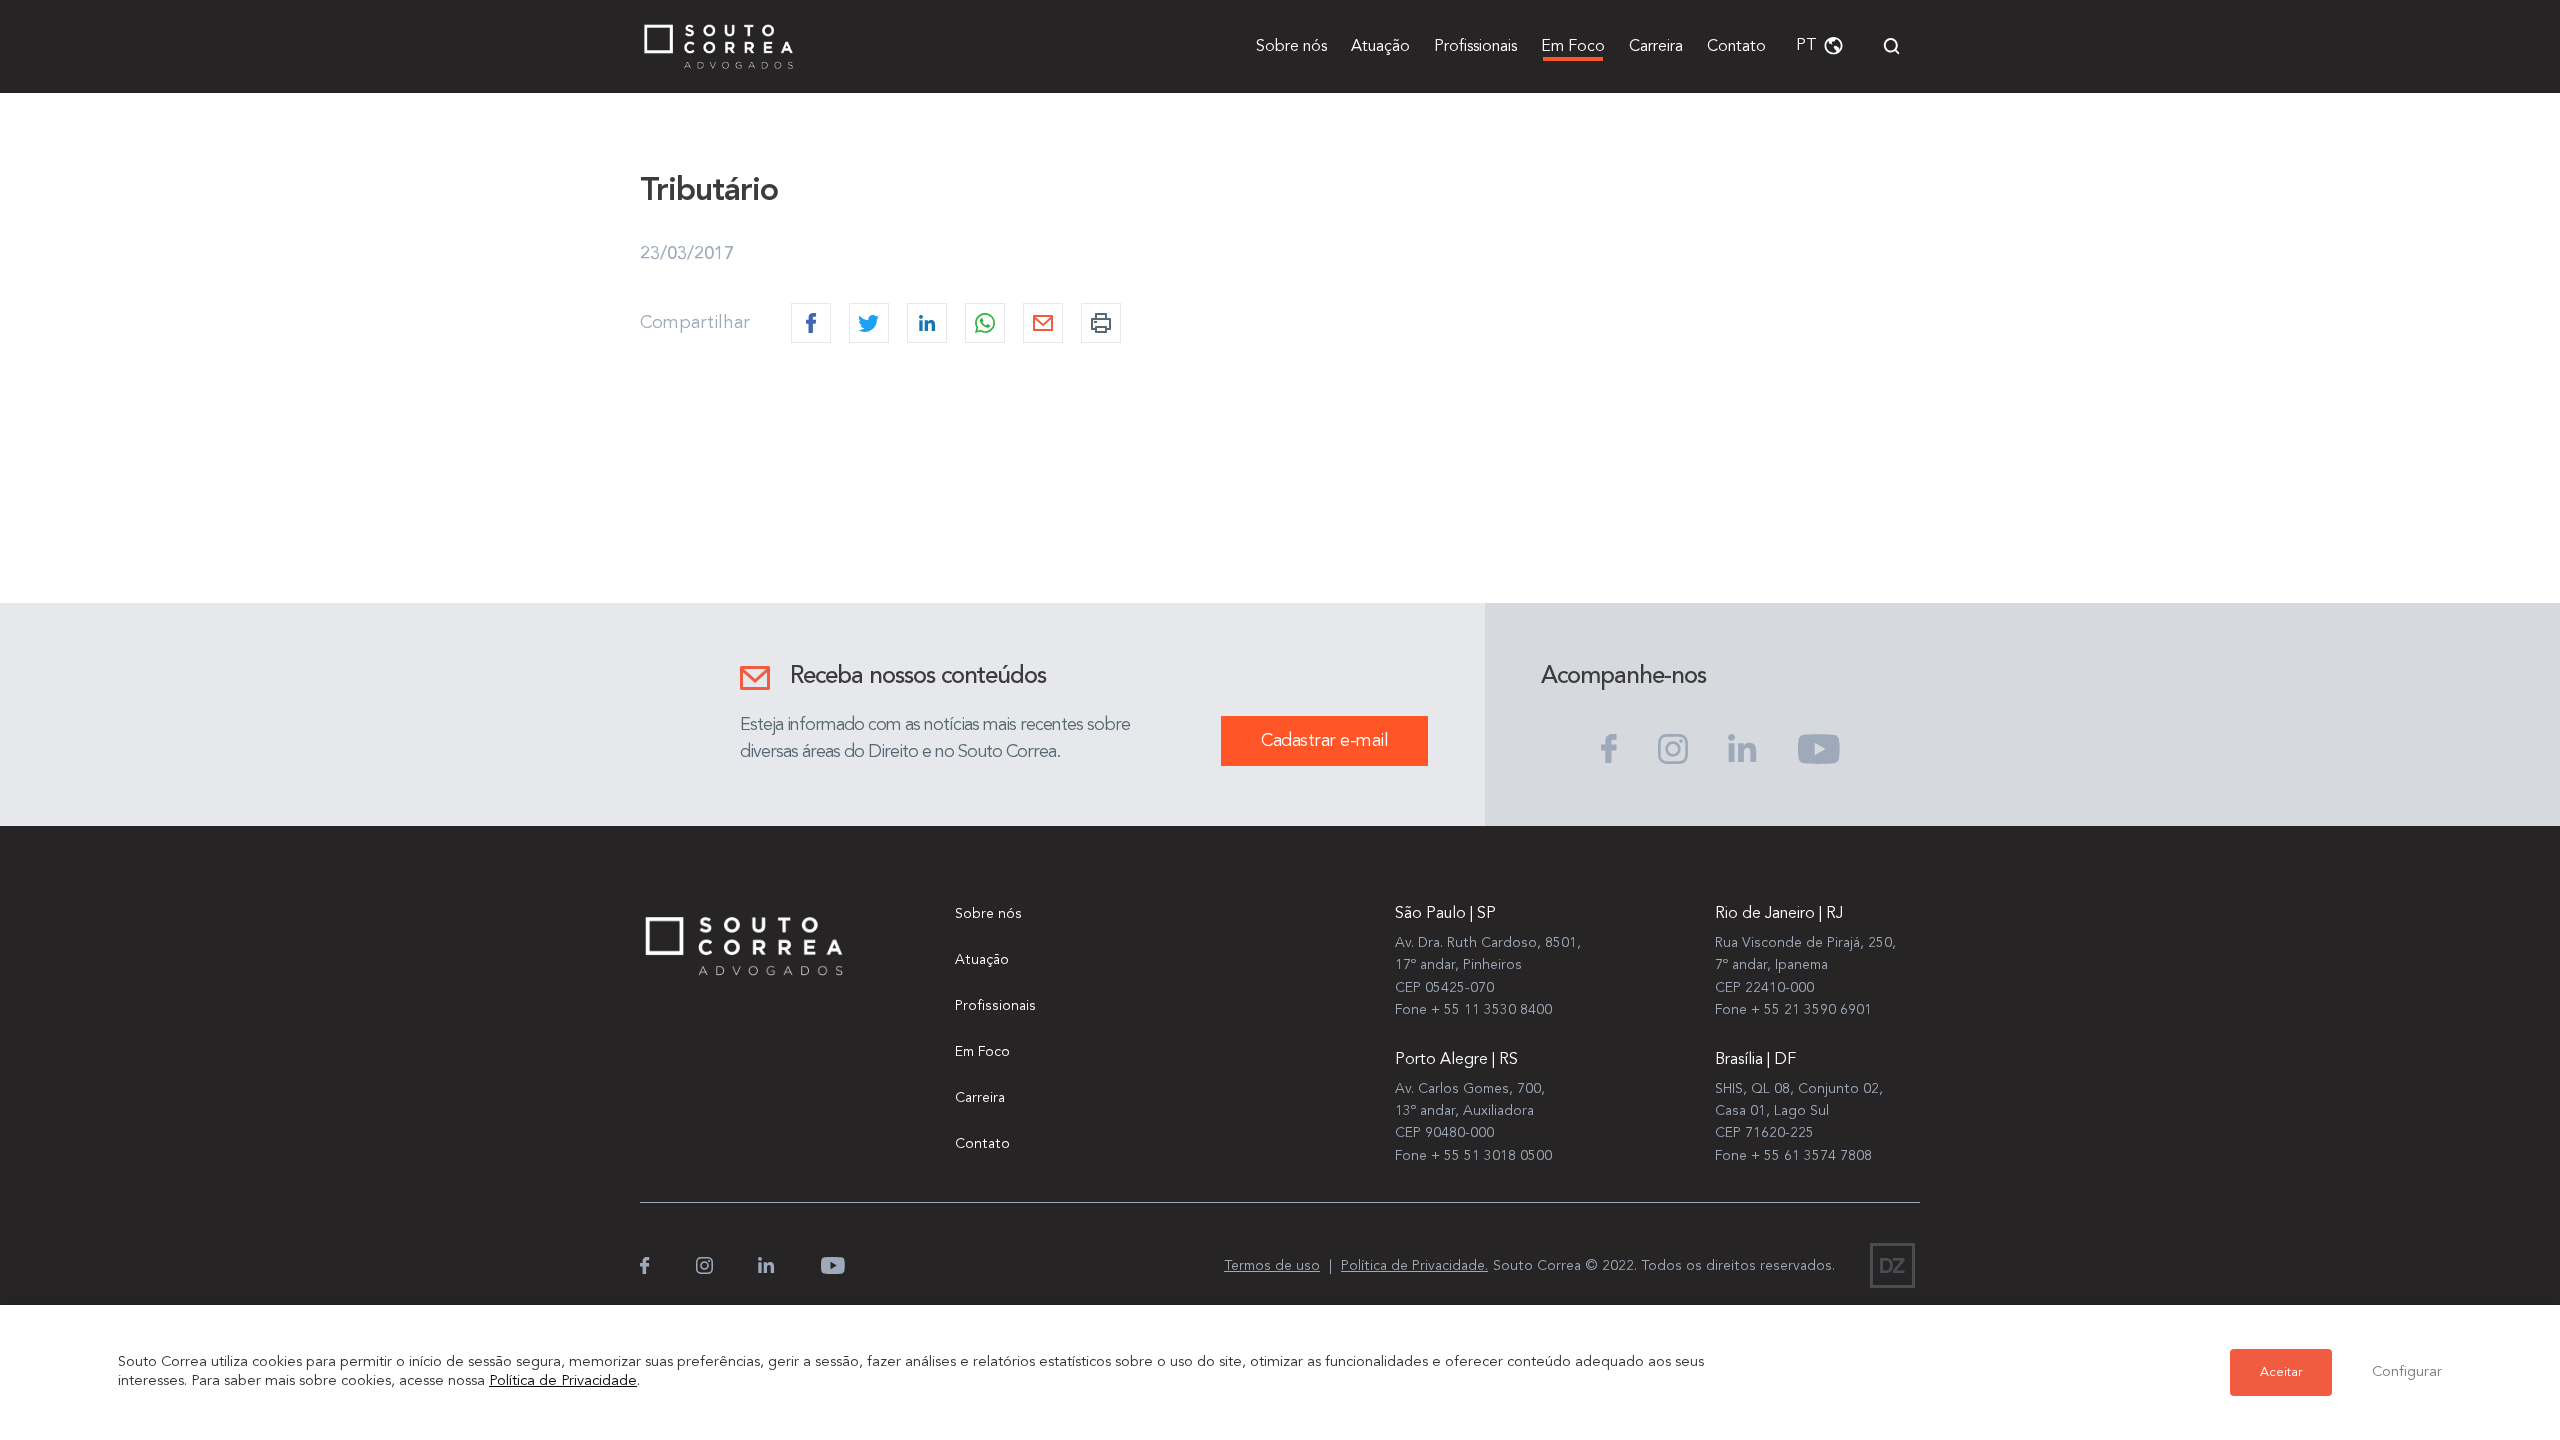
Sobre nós (1291, 47)
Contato (1736, 47)
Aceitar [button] (2281, 1372)
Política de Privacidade (563, 1381)
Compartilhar (695, 323)
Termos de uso (1272, 1266)
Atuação (1380, 47)
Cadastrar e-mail (1324, 741)
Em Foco (1573, 47)
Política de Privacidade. (1414, 1266)
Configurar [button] (2407, 1372)
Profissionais (1475, 47)
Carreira (1656, 47)
